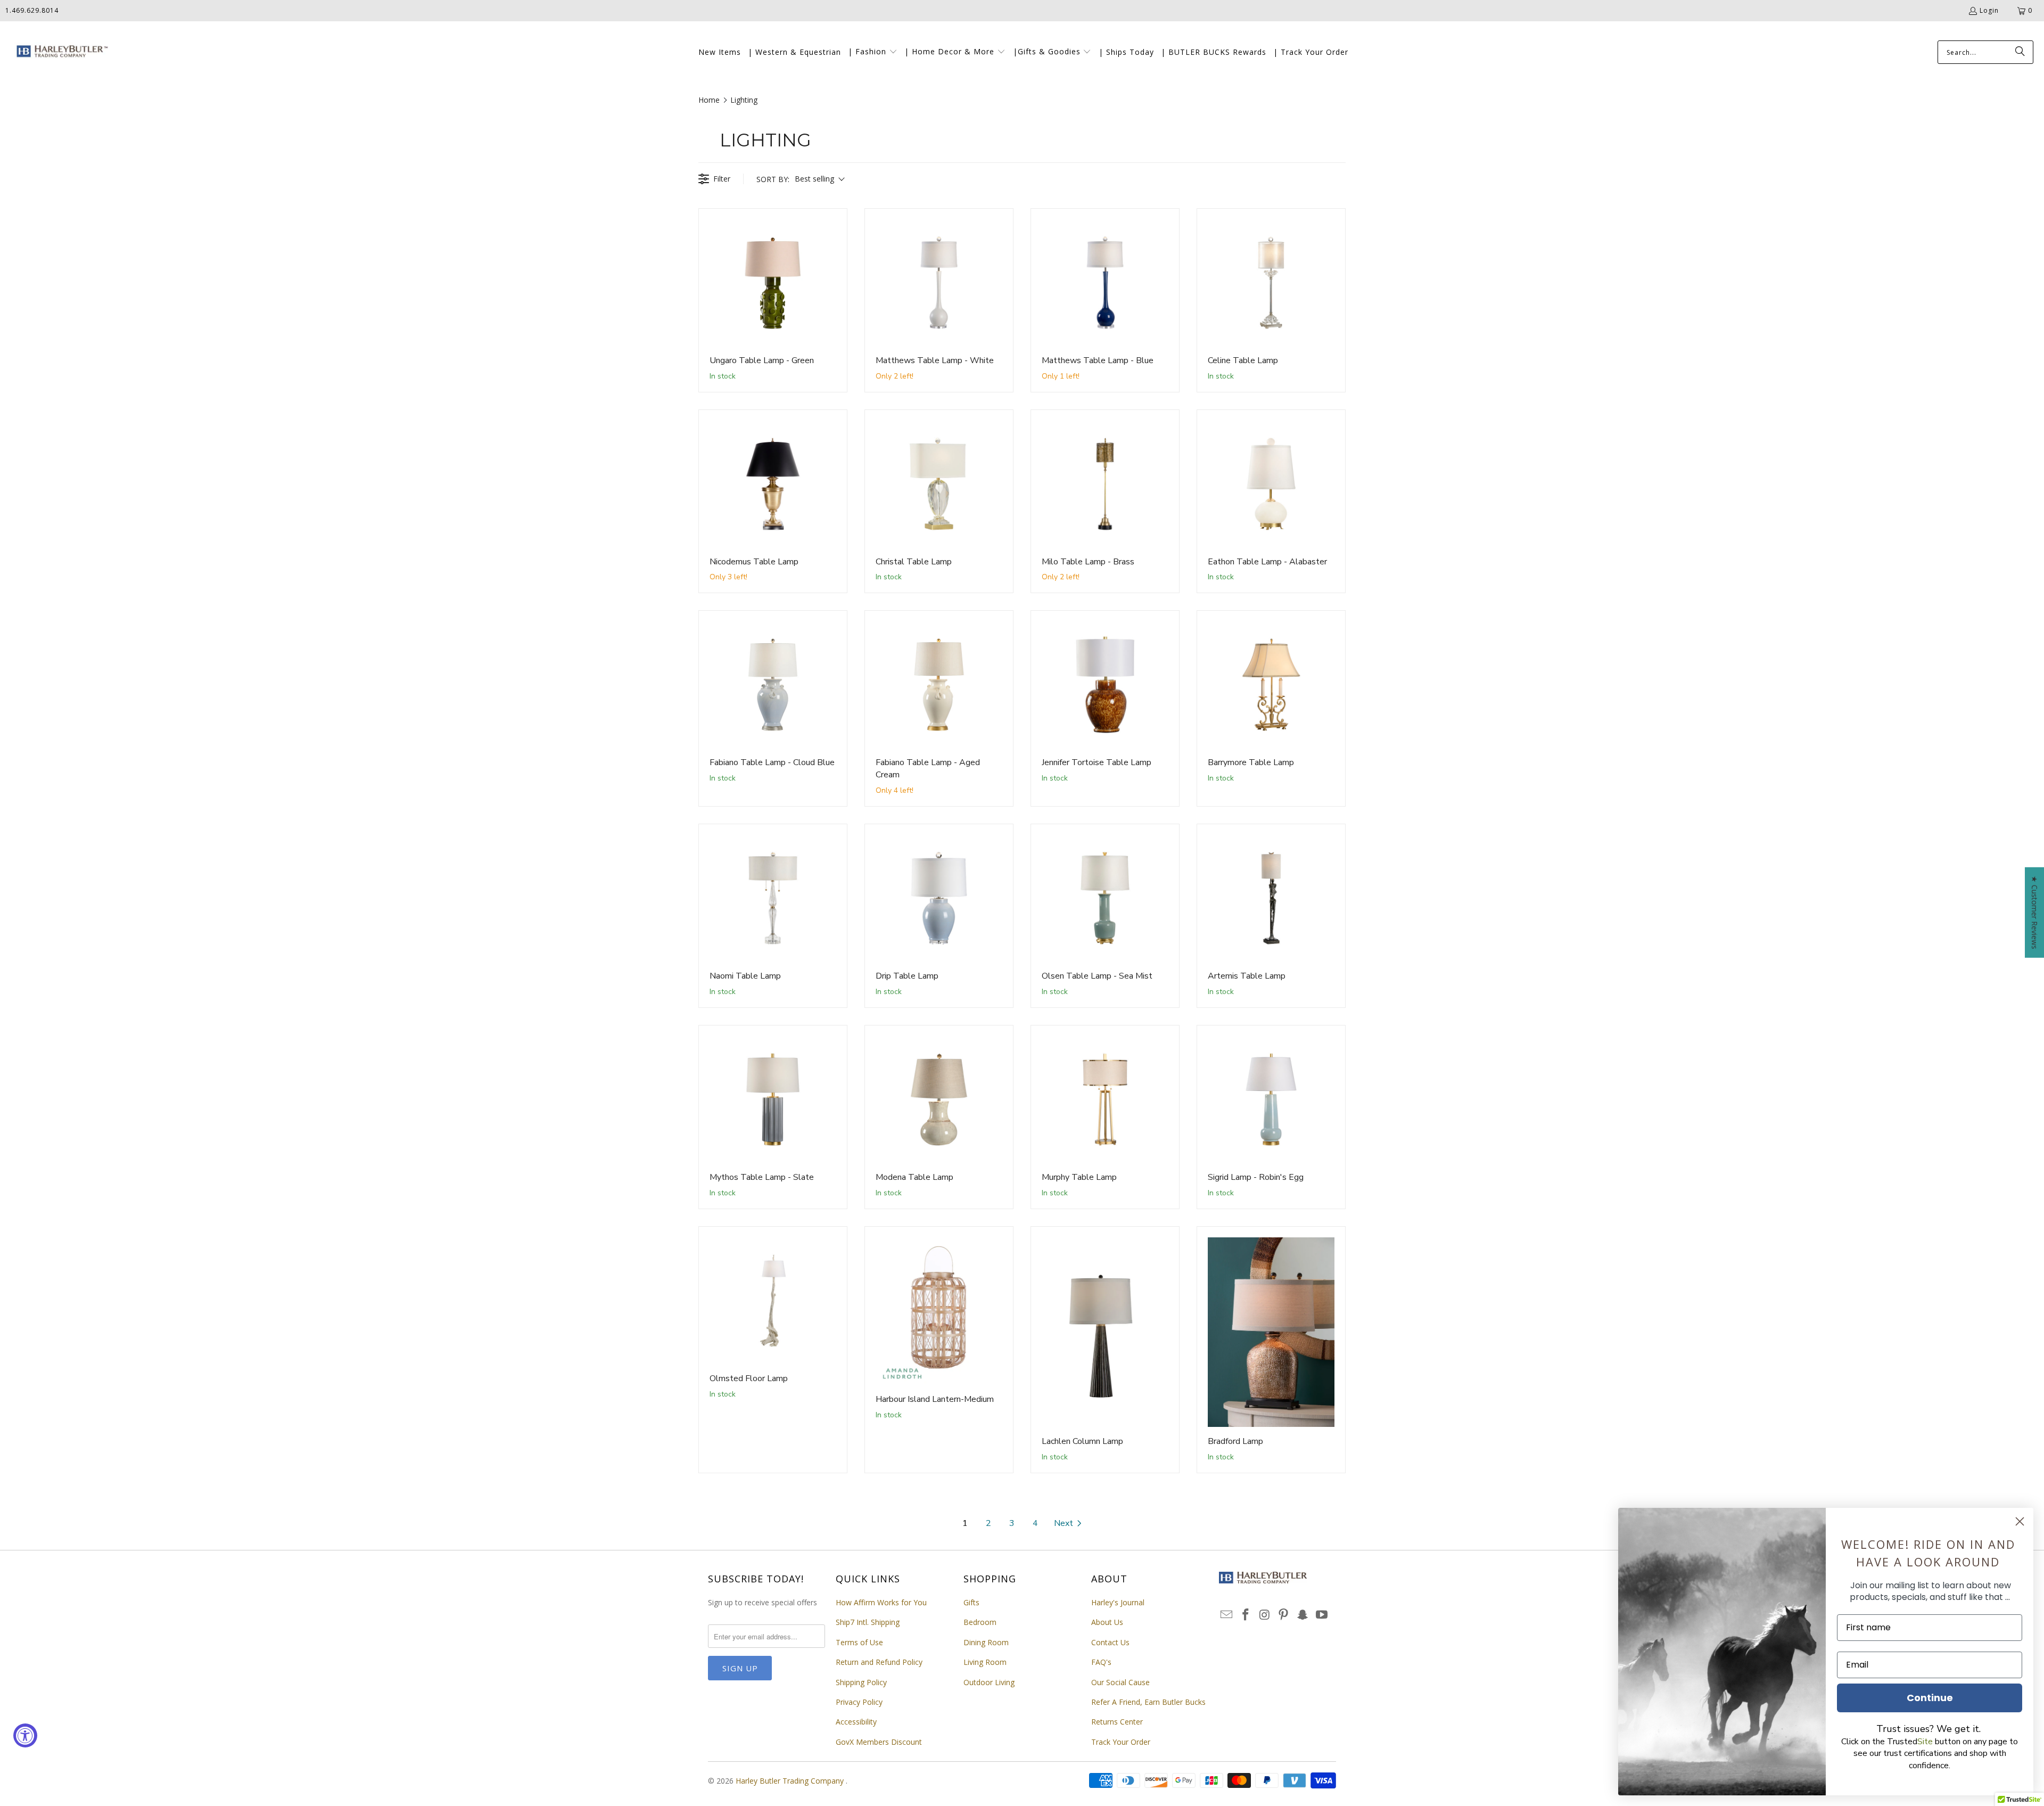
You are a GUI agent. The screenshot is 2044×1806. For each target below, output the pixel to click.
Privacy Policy (859, 1702)
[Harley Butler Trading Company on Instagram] (1265, 1615)
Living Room (985, 1662)
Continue (1930, 1698)
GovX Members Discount (879, 1742)
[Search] (2020, 52)
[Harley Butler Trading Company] (60, 52)
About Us (1107, 1622)
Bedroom (980, 1622)
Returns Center (1117, 1722)
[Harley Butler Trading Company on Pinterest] (1284, 1615)
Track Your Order (1121, 1742)
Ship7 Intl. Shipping (868, 1622)
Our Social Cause (1120, 1682)
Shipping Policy (861, 1682)
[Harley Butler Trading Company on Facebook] (1246, 1615)
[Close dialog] (2020, 1521)
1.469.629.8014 (32, 10)
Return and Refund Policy (879, 1662)
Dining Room (986, 1642)
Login (1989, 10)
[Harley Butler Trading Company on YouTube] (1322, 1615)
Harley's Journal (1118, 1602)
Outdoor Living (989, 1682)
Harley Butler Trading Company (791, 1781)
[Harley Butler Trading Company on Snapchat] (1303, 1615)
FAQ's (1101, 1662)
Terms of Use (859, 1642)
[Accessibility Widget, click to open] (25, 1735)
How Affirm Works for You (881, 1602)
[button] (873, 52)
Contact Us (1110, 1642)
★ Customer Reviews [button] (2035, 913)
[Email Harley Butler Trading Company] (1227, 1615)
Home (709, 100)
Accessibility (856, 1722)
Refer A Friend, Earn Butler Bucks (1148, 1702)
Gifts (971, 1602)
